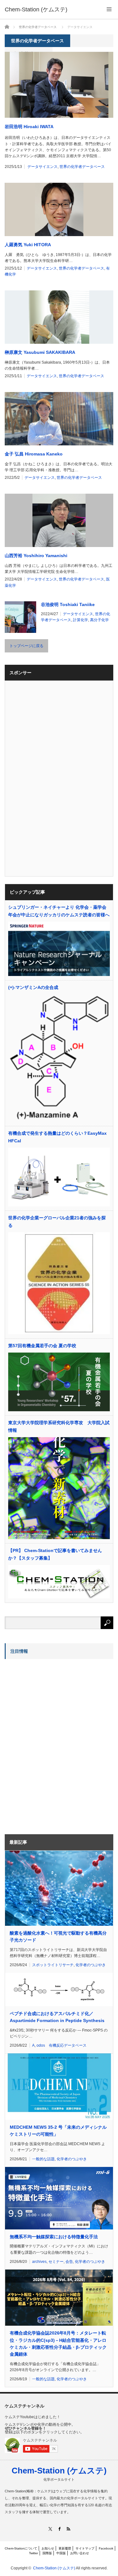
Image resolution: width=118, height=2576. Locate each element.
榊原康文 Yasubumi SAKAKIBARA (40, 352)
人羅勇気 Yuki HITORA (28, 245)
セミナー (56, 2262)
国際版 (47, 2553)
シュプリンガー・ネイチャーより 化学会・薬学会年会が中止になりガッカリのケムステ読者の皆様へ (59, 911)
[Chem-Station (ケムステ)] (36, 9)
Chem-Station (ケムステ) (59, 2471)
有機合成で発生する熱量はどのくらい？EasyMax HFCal (57, 1137)
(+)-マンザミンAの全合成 (33, 987)
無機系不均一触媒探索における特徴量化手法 (54, 2237)
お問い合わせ (80, 2553)
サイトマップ (85, 2548)
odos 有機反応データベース (62, 2045)
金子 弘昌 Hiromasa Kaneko (34, 454)
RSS (68, 2529)
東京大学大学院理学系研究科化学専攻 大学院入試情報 (59, 1426)
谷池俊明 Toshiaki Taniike (68, 604)
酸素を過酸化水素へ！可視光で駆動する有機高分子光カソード (58, 1936)
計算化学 (81, 620)
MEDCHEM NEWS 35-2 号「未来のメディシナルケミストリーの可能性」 (58, 2131)
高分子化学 (99, 620)
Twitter (34, 2553)
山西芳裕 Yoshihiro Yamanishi (36, 556)
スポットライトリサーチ (53, 1965)
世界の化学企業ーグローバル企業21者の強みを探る (57, 1222)
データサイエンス (42, 167)
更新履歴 (65, 2548)
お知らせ (48, 2548)
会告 (69, 2262)
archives (39, 2262)
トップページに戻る (26, 646)
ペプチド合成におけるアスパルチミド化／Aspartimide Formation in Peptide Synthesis (57, 2017)
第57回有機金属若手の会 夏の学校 (42, 1346)
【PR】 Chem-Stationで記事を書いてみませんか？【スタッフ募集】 (55, 1554)
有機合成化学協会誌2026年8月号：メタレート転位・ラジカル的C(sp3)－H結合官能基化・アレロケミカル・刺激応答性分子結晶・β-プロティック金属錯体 (58, 2344)
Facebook (106, 2548)
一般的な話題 (43, 2159)
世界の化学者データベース (82, 167)
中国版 (61, 2553)
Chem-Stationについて (21, 2548)
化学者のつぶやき (91, 1965)
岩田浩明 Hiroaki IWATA (29, 127)
